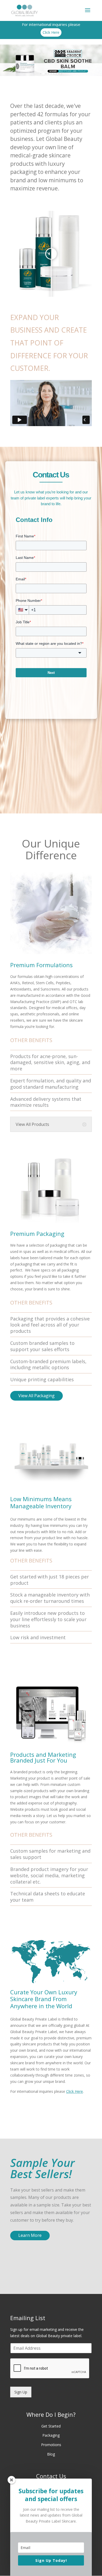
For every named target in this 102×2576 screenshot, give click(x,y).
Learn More (30, 2235)
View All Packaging (36, 1396)
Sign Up (21, 2392)
